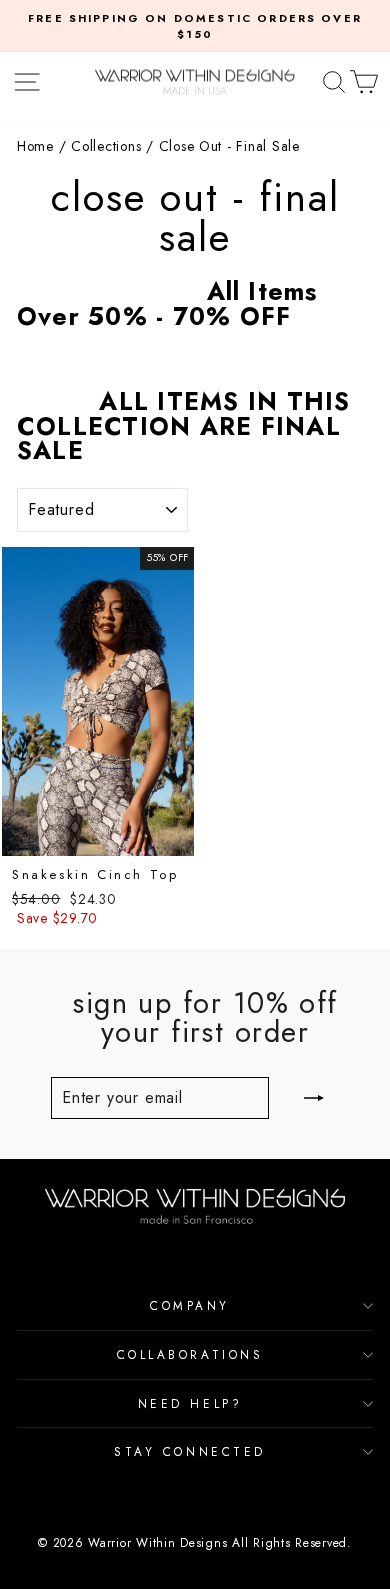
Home (35, 146)
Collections (106, 146)
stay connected (189, 1451)
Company (190, 1305)
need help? (190, 1403)
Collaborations (190, 1354)
